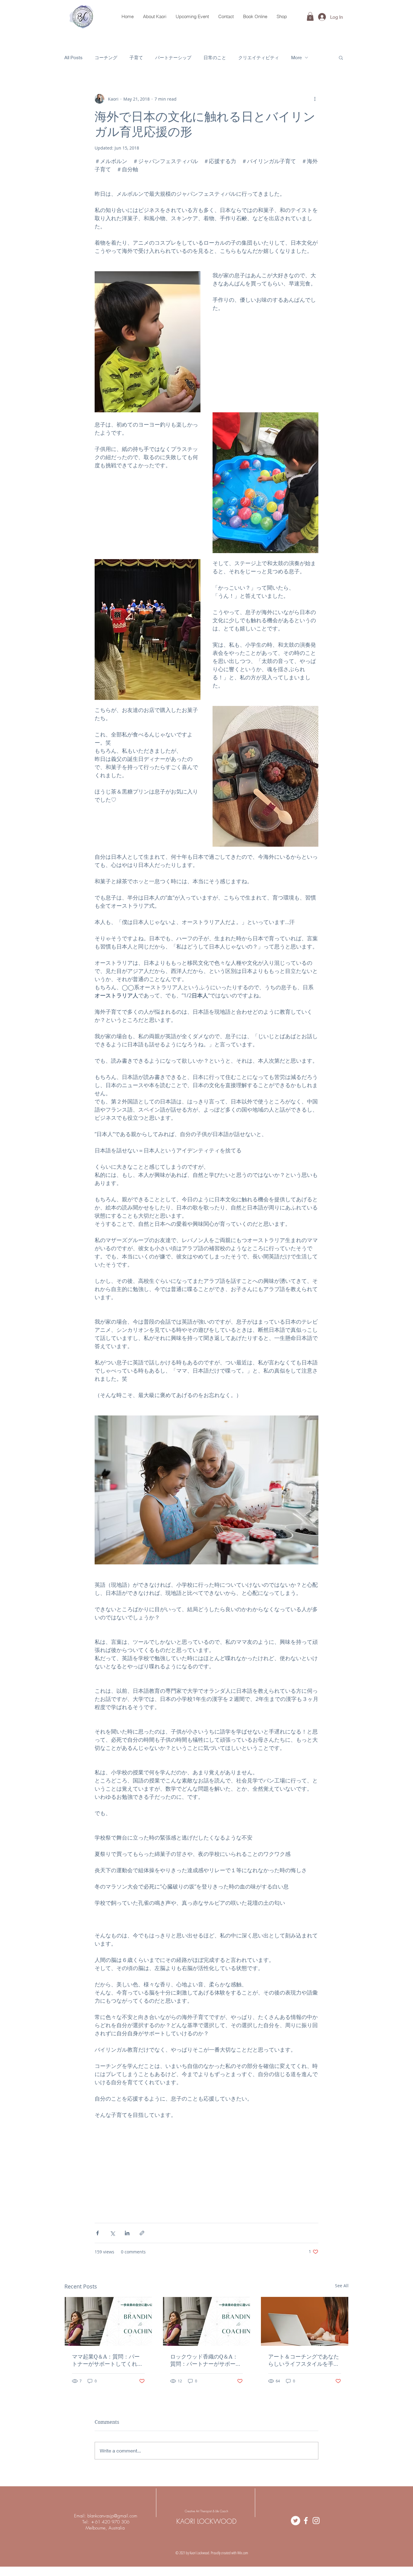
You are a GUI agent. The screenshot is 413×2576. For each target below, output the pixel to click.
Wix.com (243, 2553)
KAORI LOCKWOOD (206, 2521)
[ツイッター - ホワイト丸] (296, 2521)
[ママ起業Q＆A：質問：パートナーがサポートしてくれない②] (108, 2321)
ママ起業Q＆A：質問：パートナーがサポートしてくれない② (107, 2360)
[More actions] (315, 99)
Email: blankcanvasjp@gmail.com (106, 2516)
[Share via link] (142, 2233)
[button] (310, 16)
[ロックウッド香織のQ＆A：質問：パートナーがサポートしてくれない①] (207, 2321)
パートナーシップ (173, 57)
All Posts (73, 57)
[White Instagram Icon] (316, 2521)
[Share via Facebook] (98, 2233)
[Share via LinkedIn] (127, 2233)
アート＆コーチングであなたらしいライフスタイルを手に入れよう (304, 2360)
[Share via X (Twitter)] (112, 2233)
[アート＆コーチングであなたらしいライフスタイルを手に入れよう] (305, 2321)
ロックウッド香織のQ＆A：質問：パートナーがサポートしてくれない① (206, 2360)
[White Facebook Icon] (306, 2521)
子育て (136, 57)
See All (342, 2286)
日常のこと (215, 57)
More (296, 57)
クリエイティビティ (259, 57)
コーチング (106, 57)
